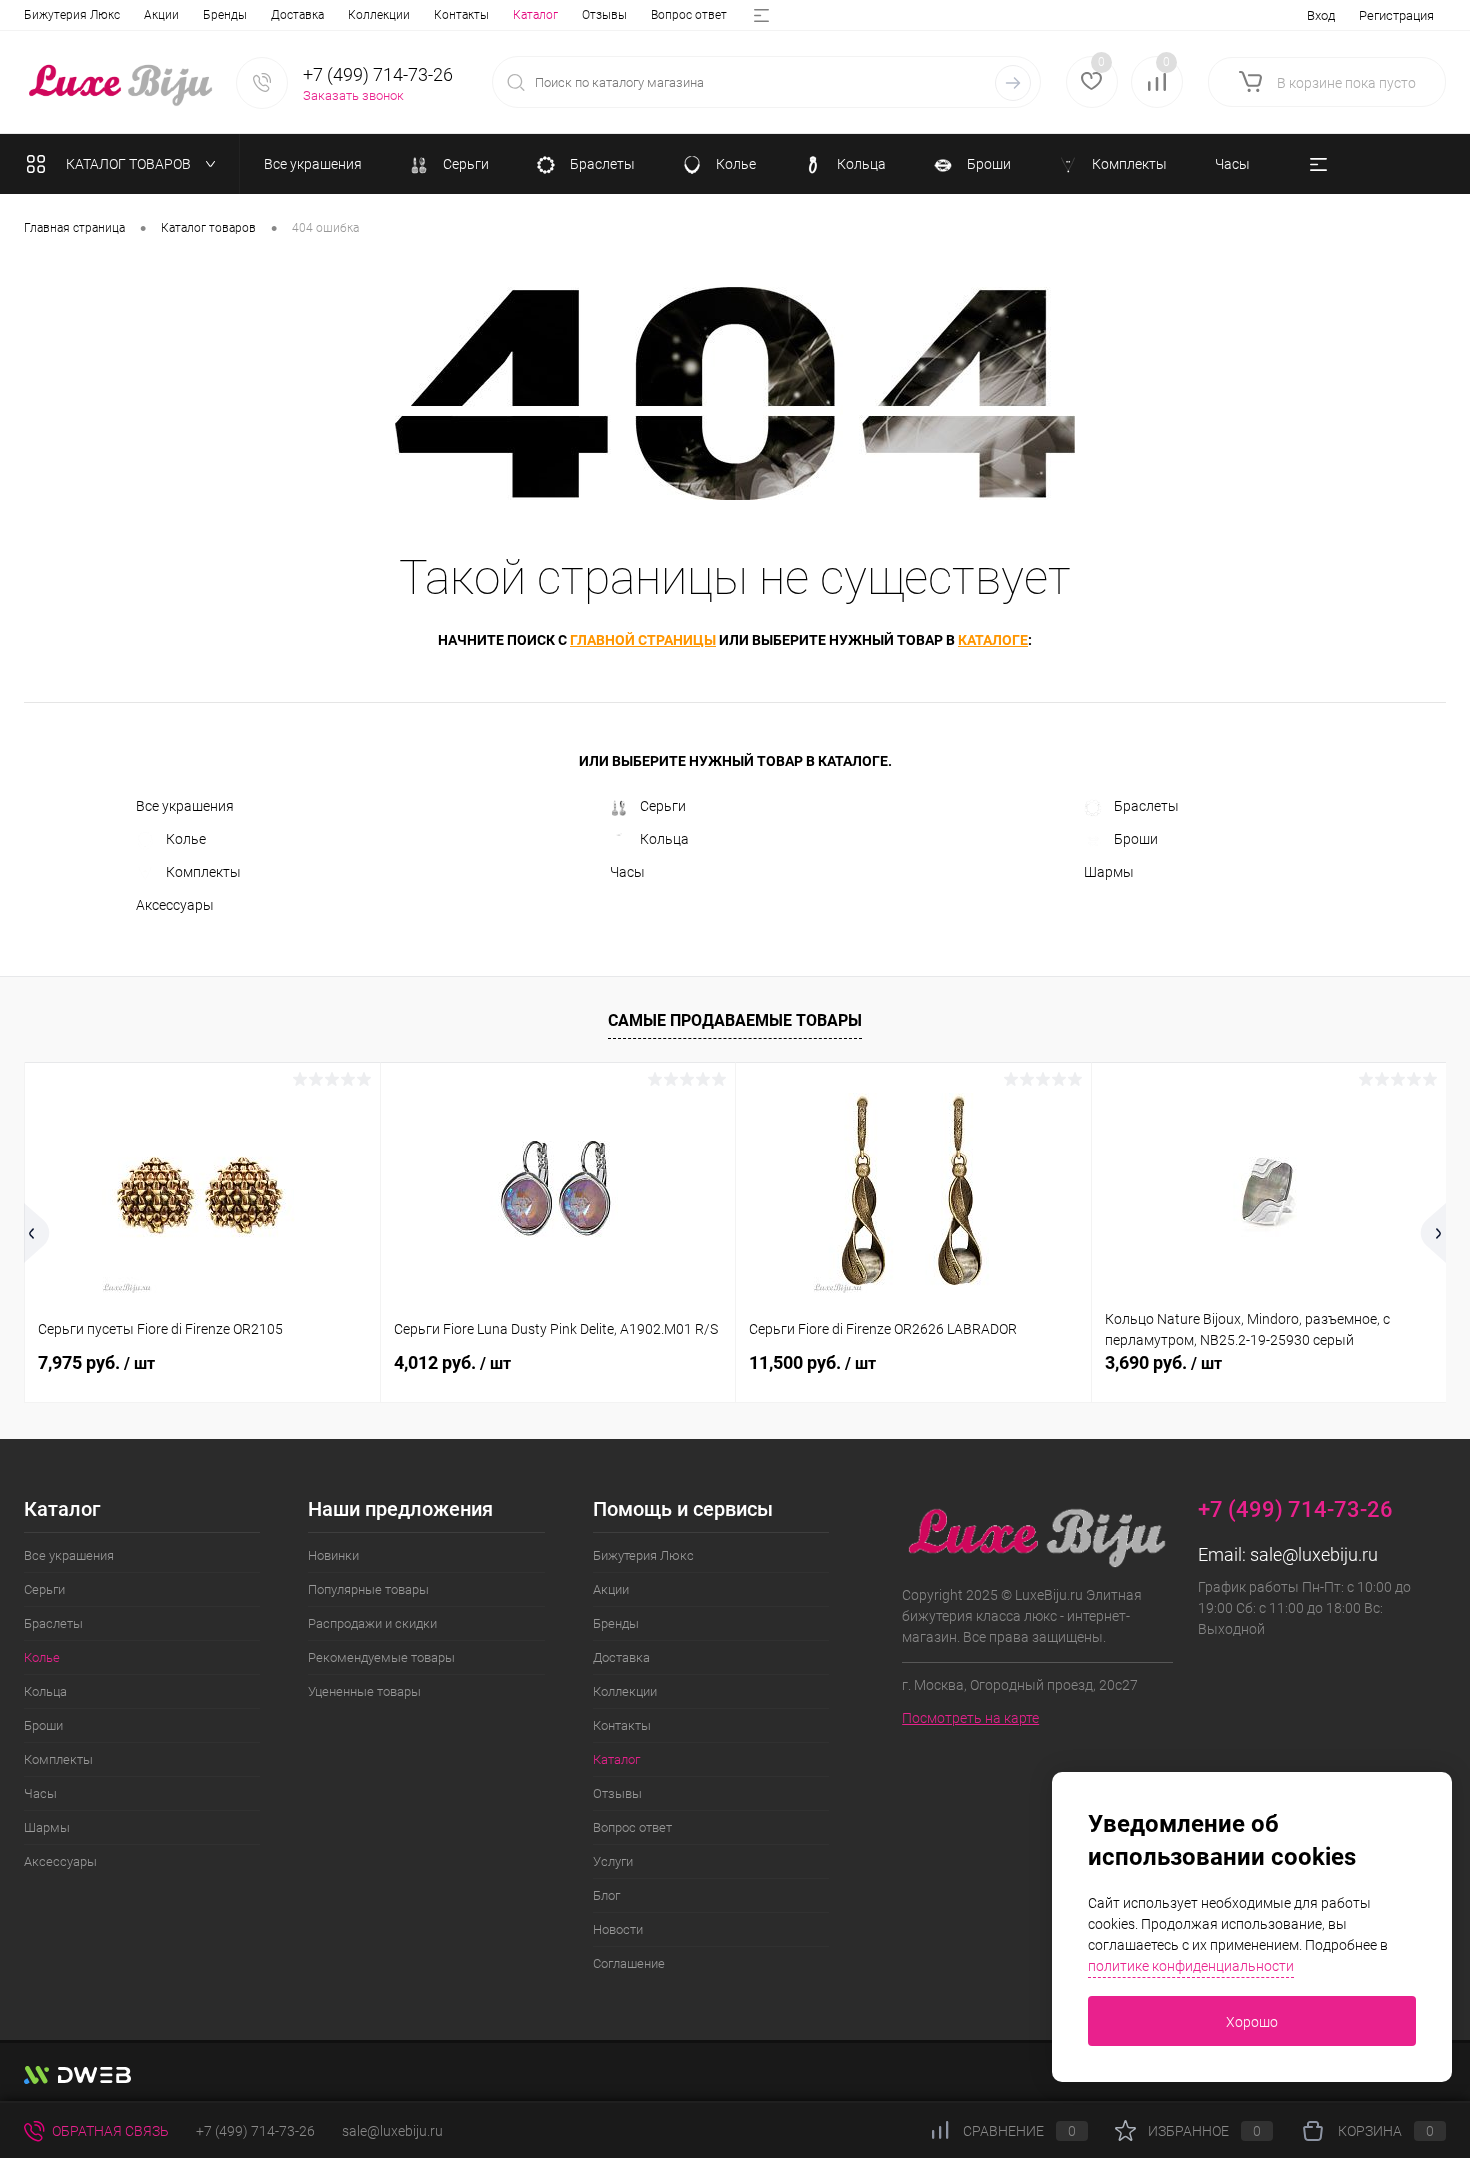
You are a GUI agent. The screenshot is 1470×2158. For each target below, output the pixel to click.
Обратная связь (109, 2131)
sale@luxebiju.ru (1314, 1554)
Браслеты (1146, 806)
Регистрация (1396, 15)
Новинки (333, 1555)
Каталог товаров (130, 164)
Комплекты (203, 872)
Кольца (664, 839)
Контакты (461, 15)
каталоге (993, 640)
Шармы (1109, 872)
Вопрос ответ (689, 15)
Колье (186, 839)
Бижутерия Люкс (72, 15)
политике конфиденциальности (1191, 1966)
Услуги (613, 1861)
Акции (161, 15)
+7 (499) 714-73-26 (255, 2131)
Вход (1321, 15)
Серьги (663, 806)
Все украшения (185, 806)
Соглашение (629, 1963)
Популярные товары (368, 1589)
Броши (1136, 839)
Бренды (225, 15)
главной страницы (643, 640)
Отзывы (604, 15)
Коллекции (379, 15)
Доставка (297, 15)
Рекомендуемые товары (381, 1657)
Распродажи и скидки (372, 1623)
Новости (618, 1929)
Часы (627, 872)
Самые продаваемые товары (735, 1020)
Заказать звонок (353, 95)
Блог (606, 1895)
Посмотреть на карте (970, 1718)
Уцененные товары (364, 1691)
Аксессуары (175, 905)
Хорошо (1252, 2022)
